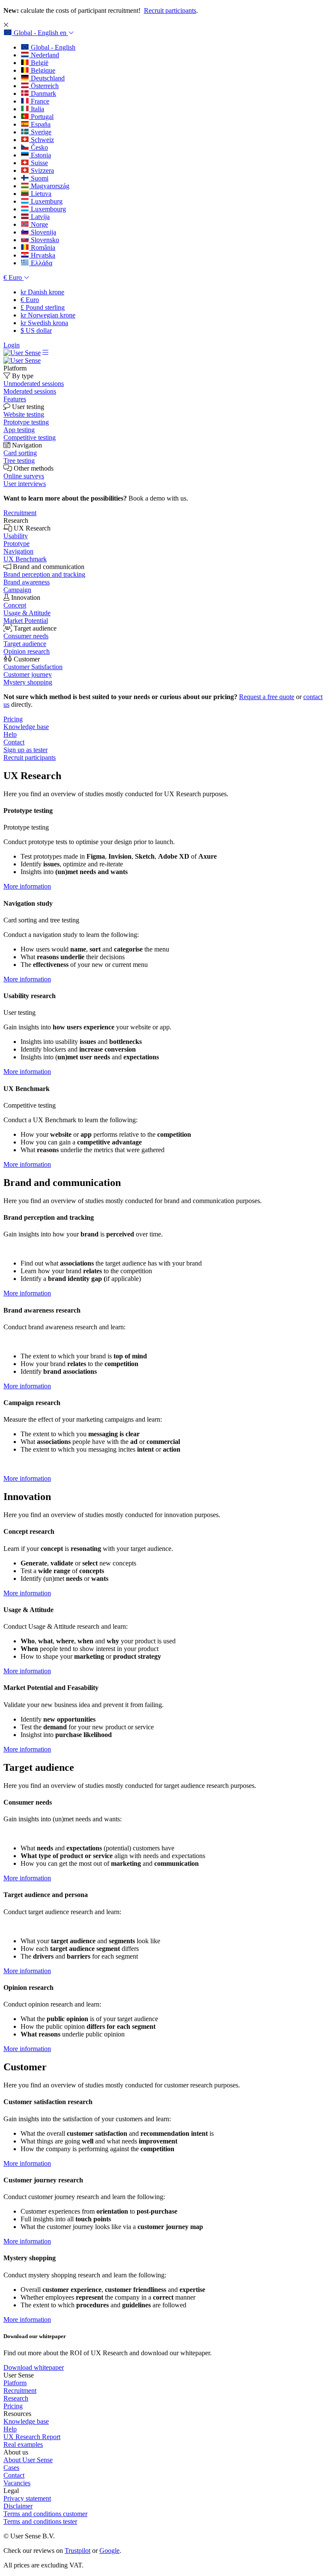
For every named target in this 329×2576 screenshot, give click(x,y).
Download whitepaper (34, 2367)
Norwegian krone (48, 315)
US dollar (36, 331)
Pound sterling (43, 307)
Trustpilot (78, 2551)
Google (109, 2551)
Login (12, 345)
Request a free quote (267, 697)
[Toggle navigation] (45, 353)
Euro (30, 300)
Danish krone (42, 292)
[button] (39, 33)
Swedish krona (44, 323)
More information (27, 886)
